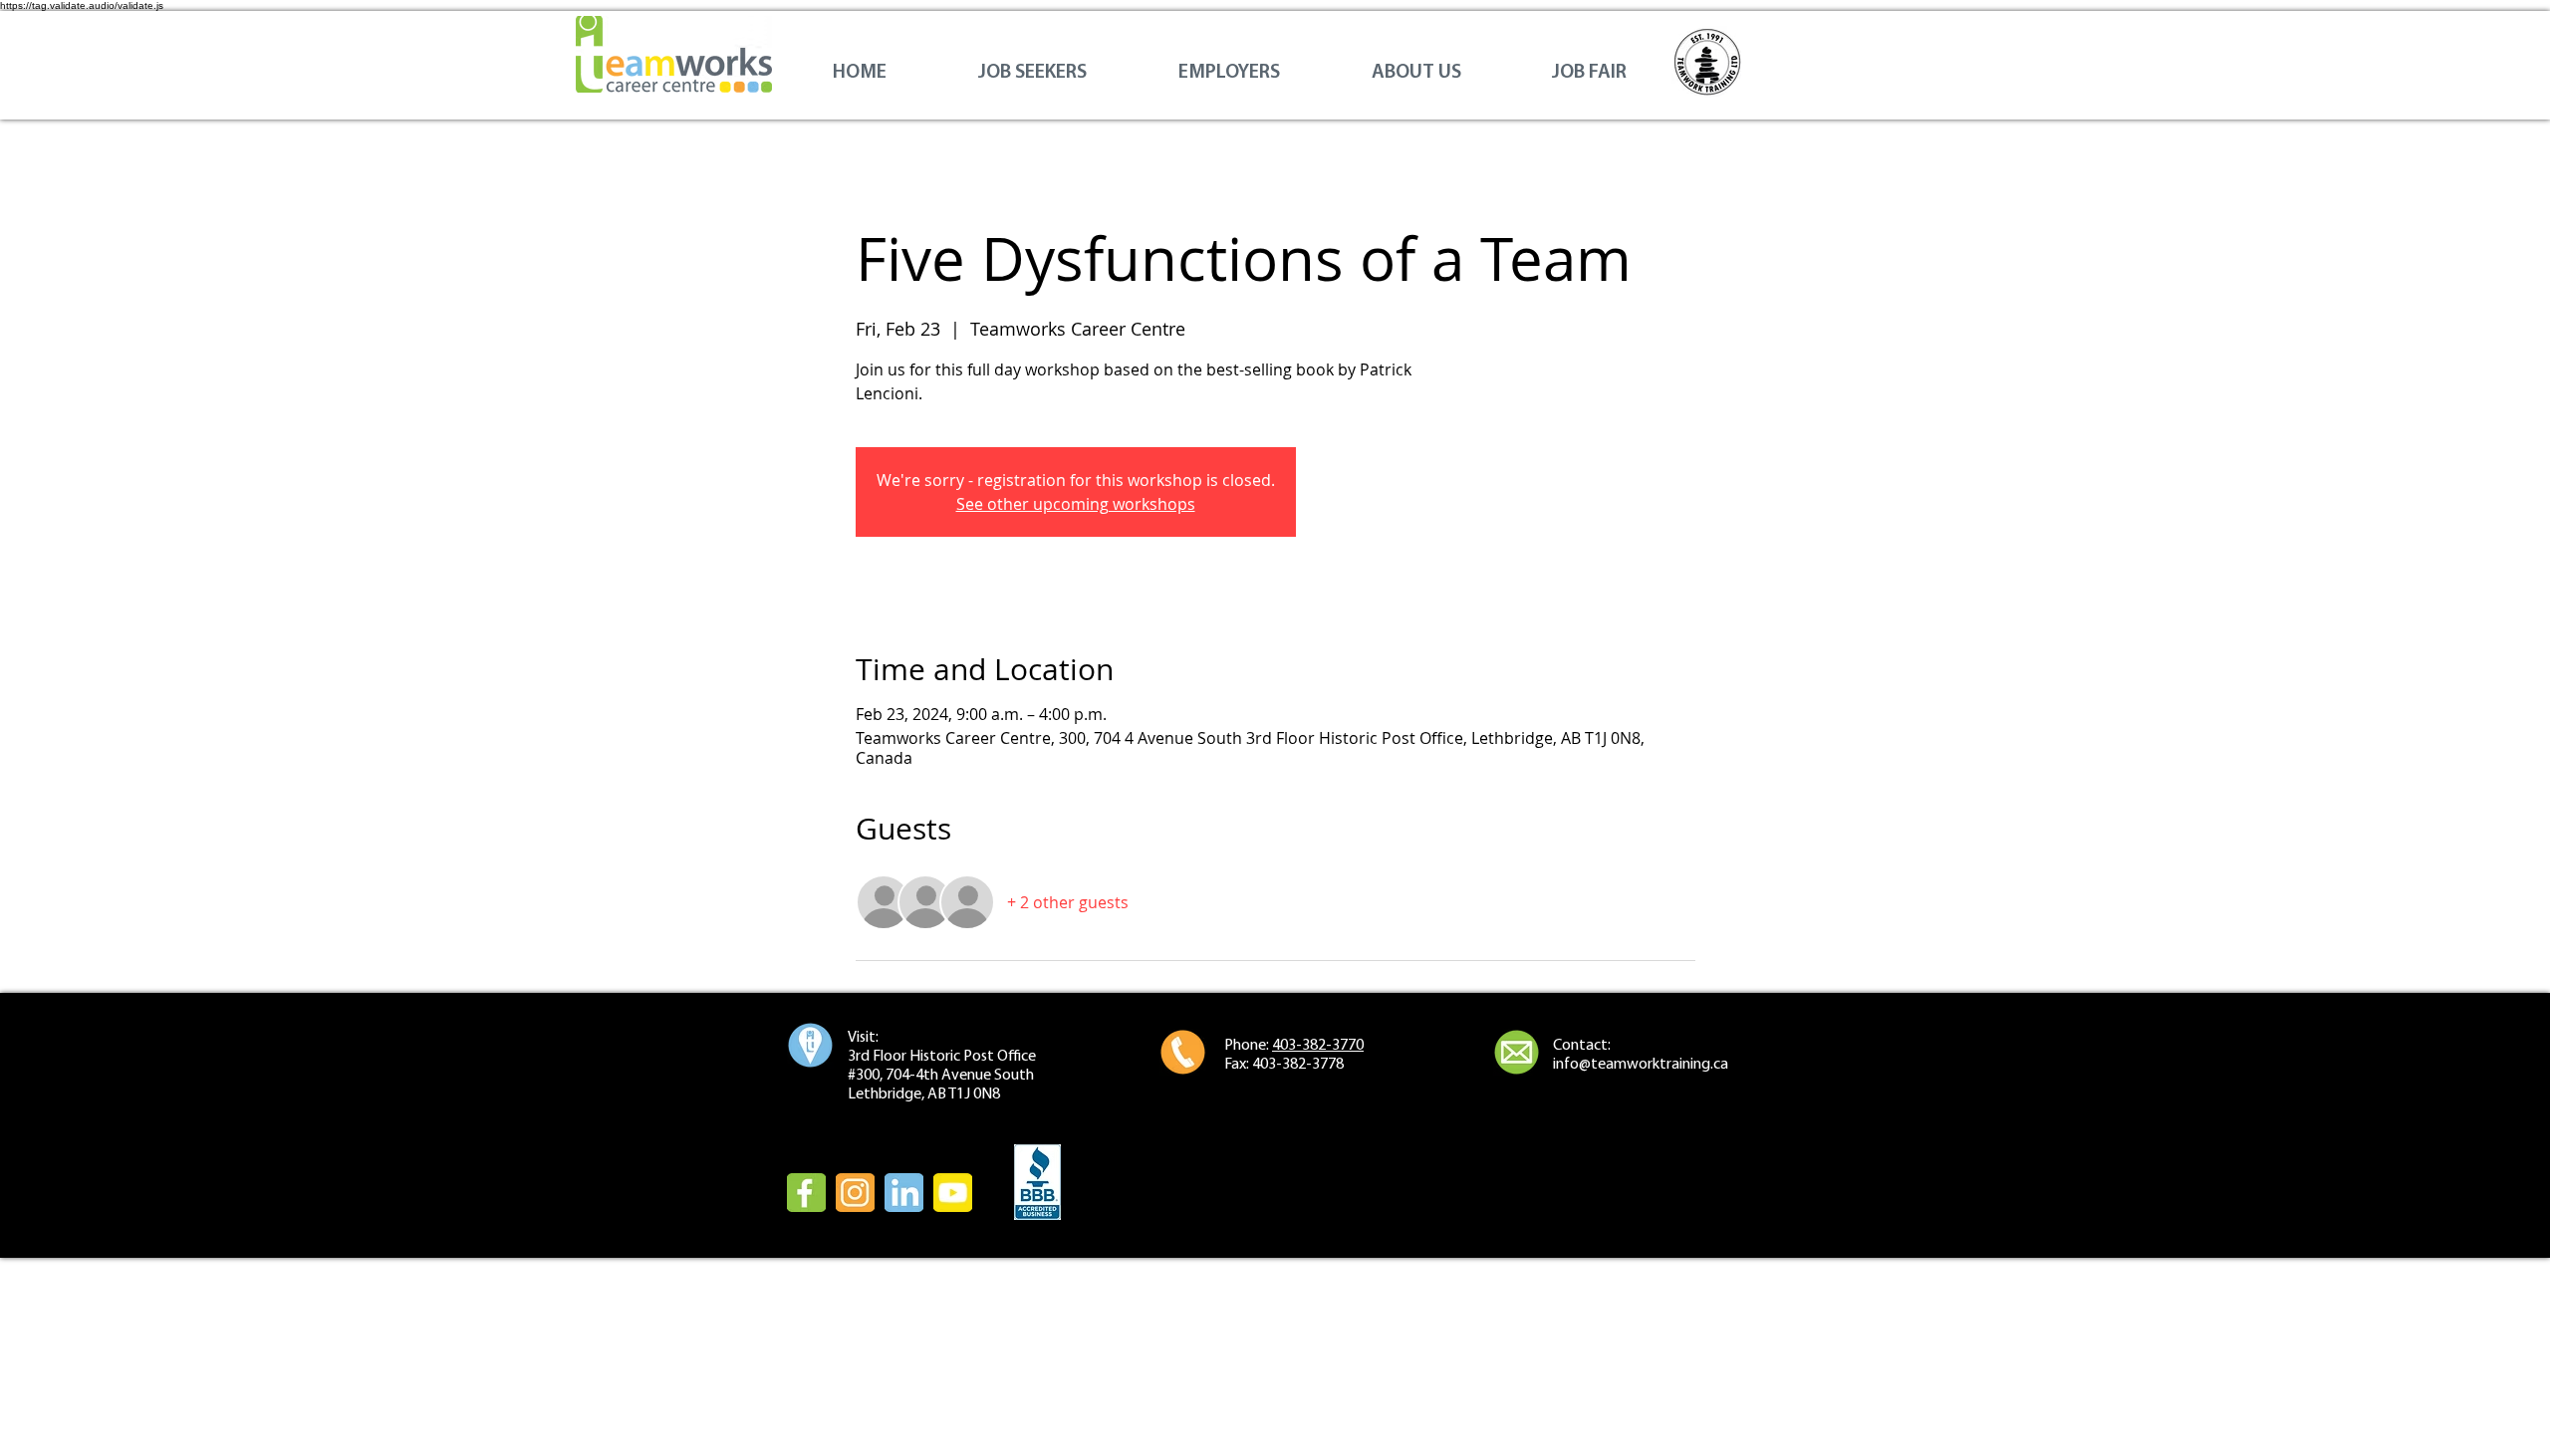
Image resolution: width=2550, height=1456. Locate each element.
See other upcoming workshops (1076, 504)
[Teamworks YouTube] (953, 1193)
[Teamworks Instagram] (855, 1193)
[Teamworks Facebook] (806, 1193)
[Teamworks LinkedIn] (904, 1193)
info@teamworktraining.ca (1641, 1065)
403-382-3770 (1318, 1046)
